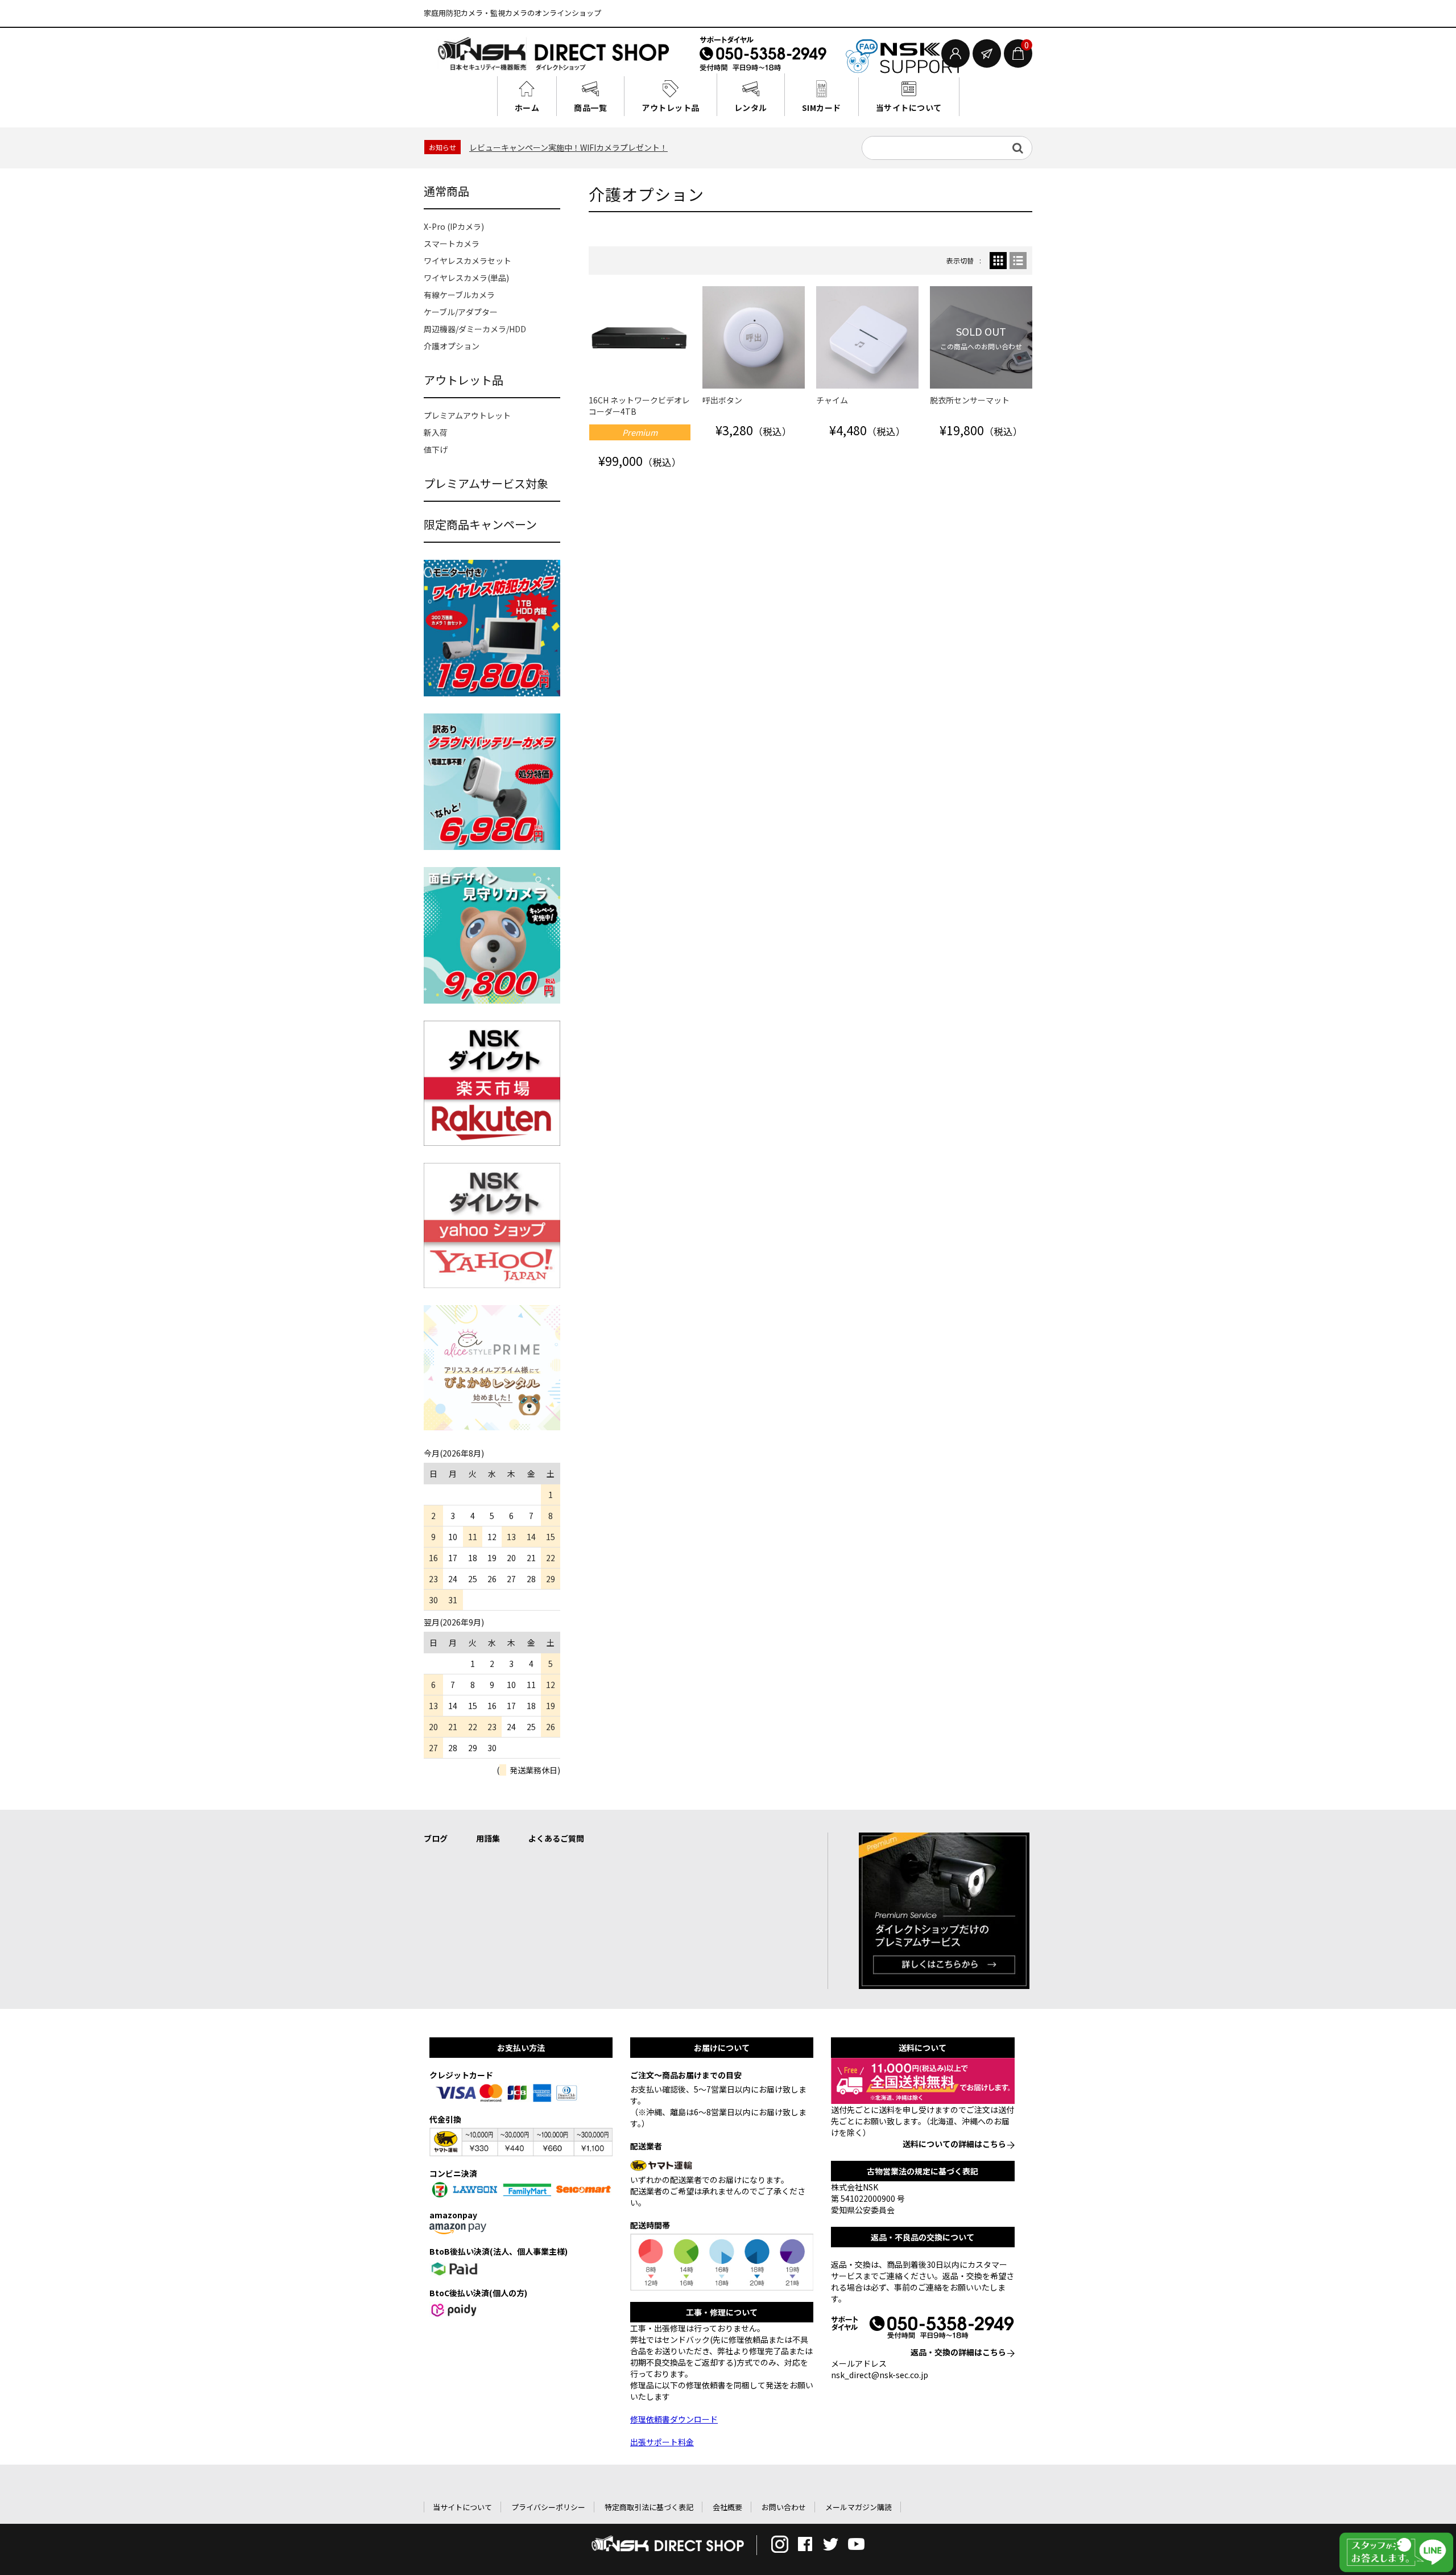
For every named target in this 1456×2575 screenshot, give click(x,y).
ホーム (527, 108)
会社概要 (727, 2507)
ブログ (436, 1838)
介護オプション (452, 346)
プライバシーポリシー (548, 2507)
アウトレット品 (671, 108)
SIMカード (822, 108)
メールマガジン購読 (859, 2507)
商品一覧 (590, 108)
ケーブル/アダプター (461, 312)
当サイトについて (909, 108)
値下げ (436, 449)
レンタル (751, 108)
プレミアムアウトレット (467, 415)
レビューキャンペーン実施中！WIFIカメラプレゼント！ (568, 147)
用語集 (488, 1838)
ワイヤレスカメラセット (468, 261)
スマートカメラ (452, 244)
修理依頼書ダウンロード (674, 2419)
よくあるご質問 (556, 1838)
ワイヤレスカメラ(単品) (466, 278)
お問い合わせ (784, 2507)
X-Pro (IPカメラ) (454, 226)
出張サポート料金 (662, 2442)
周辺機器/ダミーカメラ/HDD (475, 329)
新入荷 (436, 432)
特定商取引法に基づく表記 (649, 2507)
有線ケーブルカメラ (459, 295)
